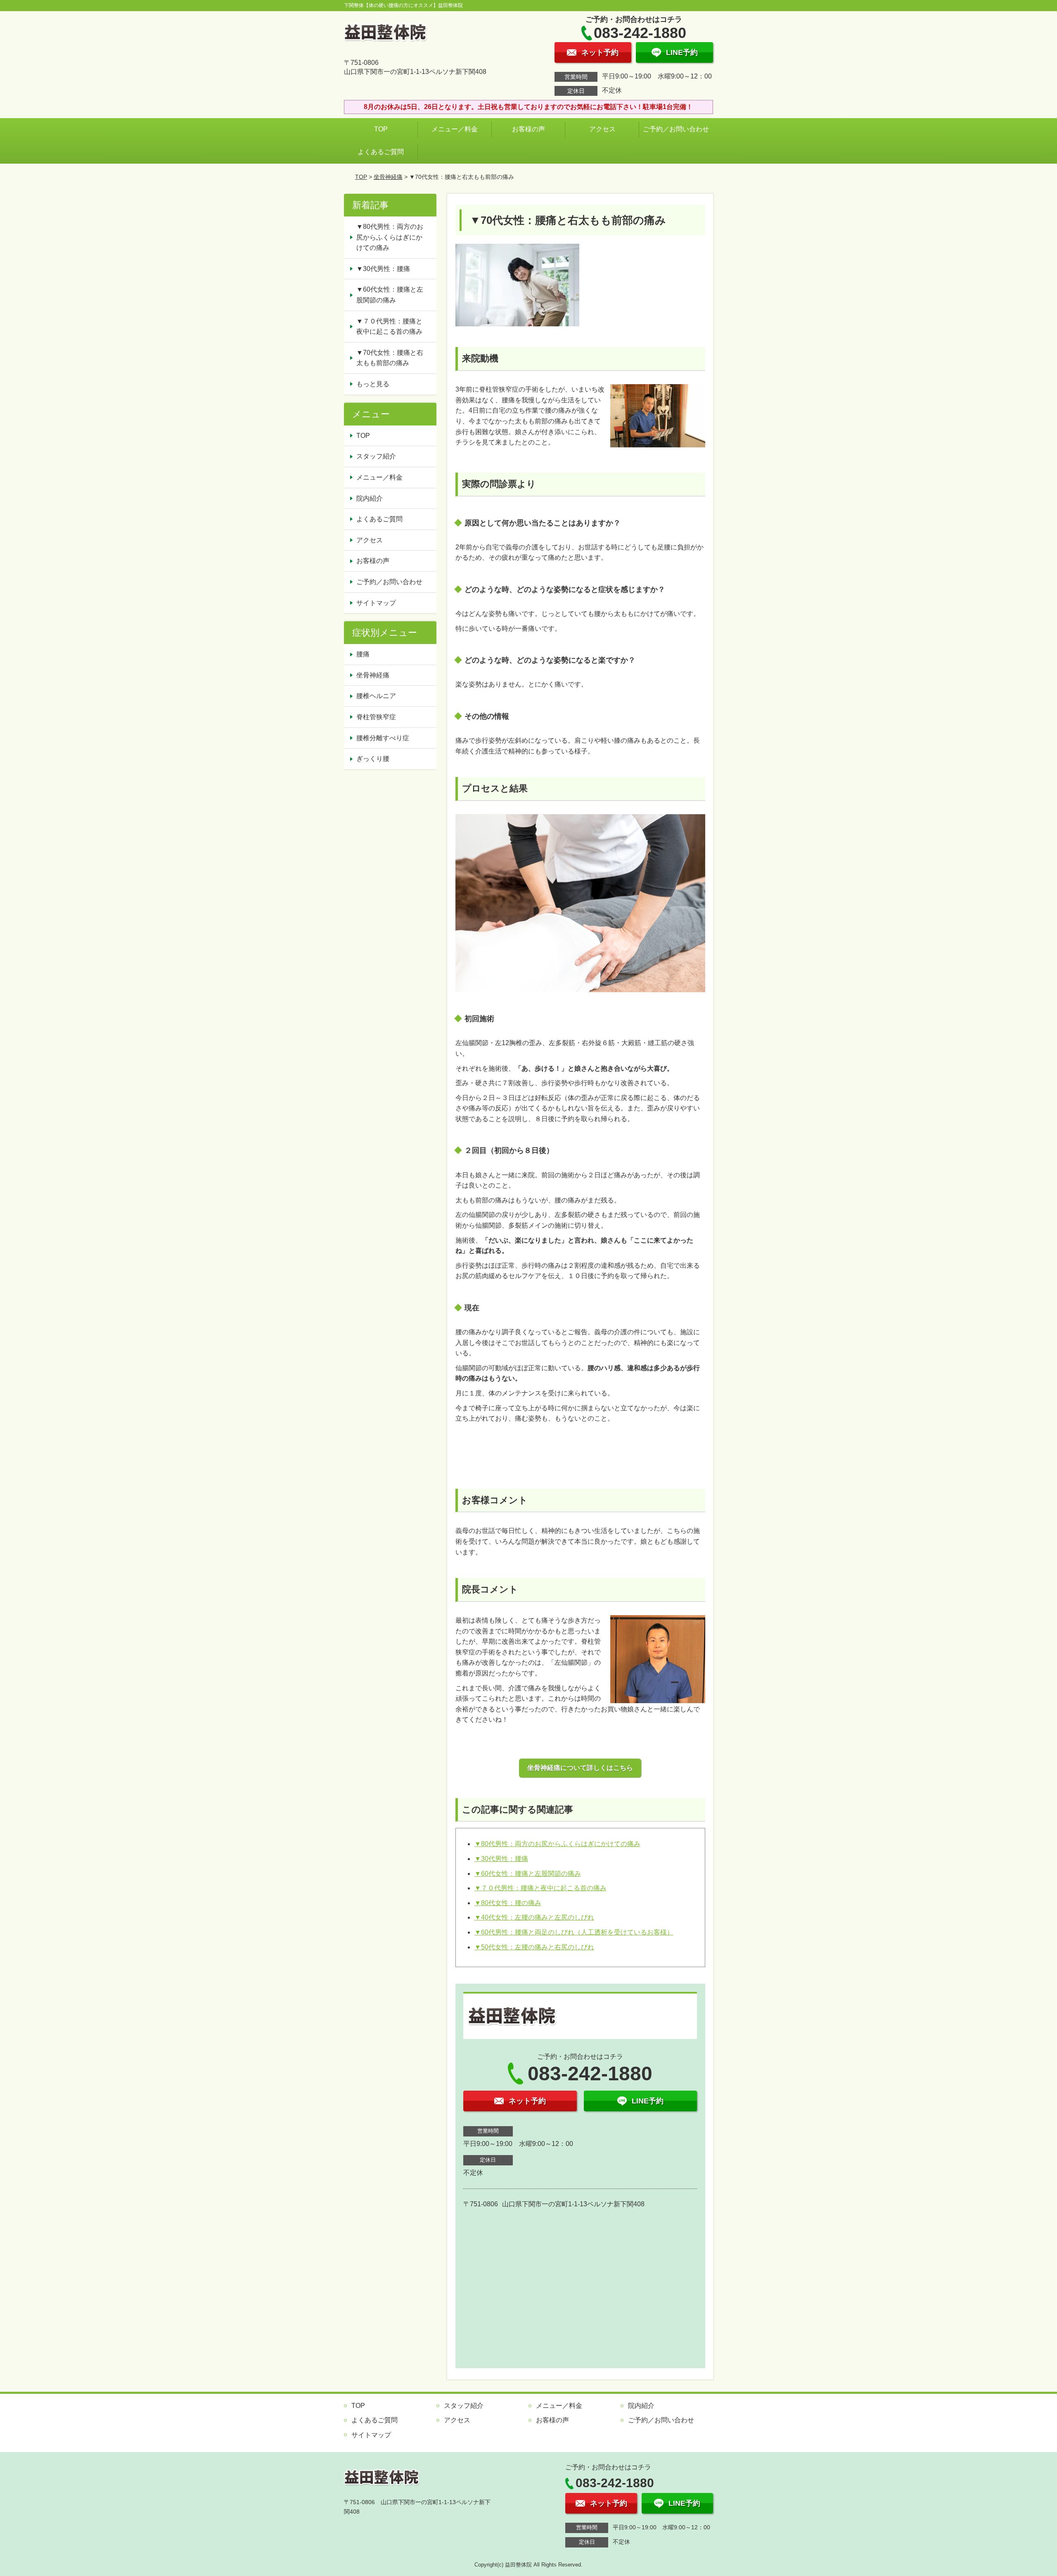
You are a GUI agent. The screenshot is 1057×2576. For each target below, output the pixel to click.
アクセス (602, 129)
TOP (381, 129)
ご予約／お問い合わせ (678, 129)
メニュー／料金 (455, 129)
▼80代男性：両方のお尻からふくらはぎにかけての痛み (557, 1844)
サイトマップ (376, 603)
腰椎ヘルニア (376, 696)
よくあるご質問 (381, 152)
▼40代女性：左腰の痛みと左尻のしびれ (534, 1917)
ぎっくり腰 (373, 759)
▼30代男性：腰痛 (501, 1859)
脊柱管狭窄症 (376, 717)
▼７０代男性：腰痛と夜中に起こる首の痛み (540, 1888)
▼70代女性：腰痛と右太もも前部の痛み (390, 358)
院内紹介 (370, 498)
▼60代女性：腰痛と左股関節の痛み (528, 1874)
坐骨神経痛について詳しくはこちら (580, 1768)
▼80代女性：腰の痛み (508, 1903)
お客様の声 (528, 129)
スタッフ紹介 (376, 456)
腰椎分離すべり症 (383, 738)
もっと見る (373, 384)
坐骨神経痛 (388, 177)
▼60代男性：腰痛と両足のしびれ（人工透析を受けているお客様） (574, 1932)
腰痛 (363, 654)
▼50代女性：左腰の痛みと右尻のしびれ (534, 1947)
